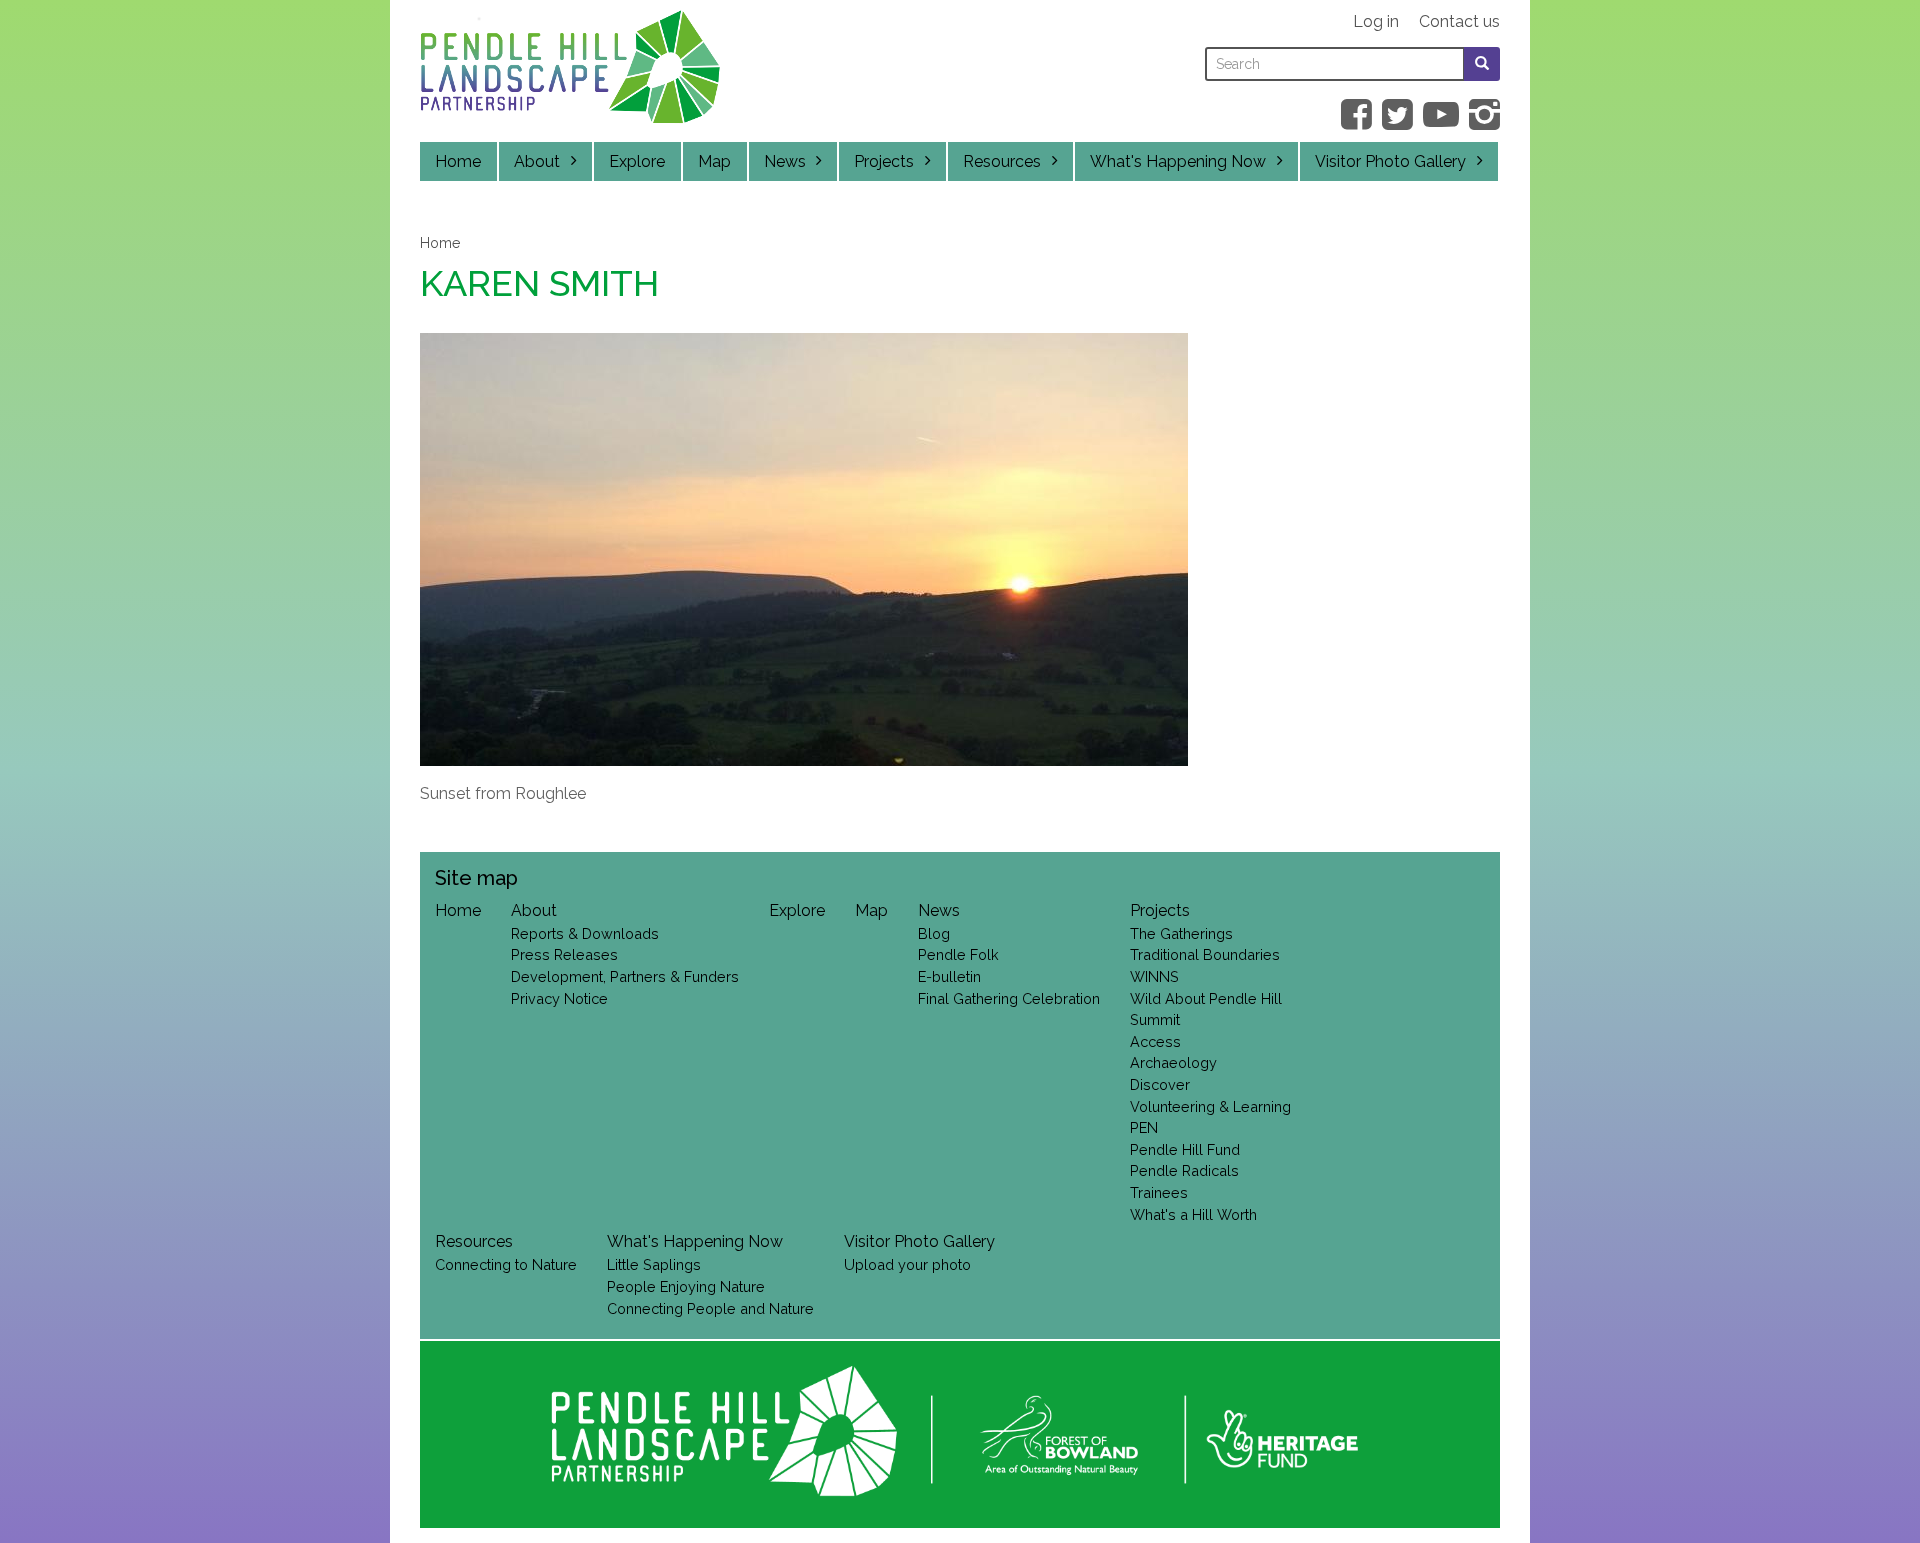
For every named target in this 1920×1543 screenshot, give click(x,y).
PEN (1144, 1127)
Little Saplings (654, 1264)
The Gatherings (1181, 933)
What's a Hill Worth (1193, 1214)
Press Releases (564, 954)
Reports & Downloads (585, 933)
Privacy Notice (559, 998)
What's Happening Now (1178, 161)
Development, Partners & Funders (625, 976)
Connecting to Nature (506, 1264)
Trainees (1159, 1192)
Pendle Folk (958, 954)
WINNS (1154, 976)
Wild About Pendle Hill (1206, 998)
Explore (637, 161)
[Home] (570, 72)
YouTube (1441, 114)
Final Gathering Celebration (1009, 998)
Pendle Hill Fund (1185, 1149)
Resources (1002, 161)
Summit (1155, 1019)
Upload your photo (907, 1264)
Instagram (1484, 114)
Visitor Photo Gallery (1390, 161)
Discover (1160, 1084)
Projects (884, 161)
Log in (1376, 21)
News (785, 161)
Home (458, 161)
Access (1155, 1041)
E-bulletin (949, 976)
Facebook (1356, 114)
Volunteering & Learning (1210, 1106)
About (537, 161)
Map (714, 161)
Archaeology (1173, 1062)
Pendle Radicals (1184, 1170)
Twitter (1397, 114)
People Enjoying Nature (686, 1286)
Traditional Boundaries (1205, 954)
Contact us (1459, 21)
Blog (934, 933)
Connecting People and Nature (710, 1308)
